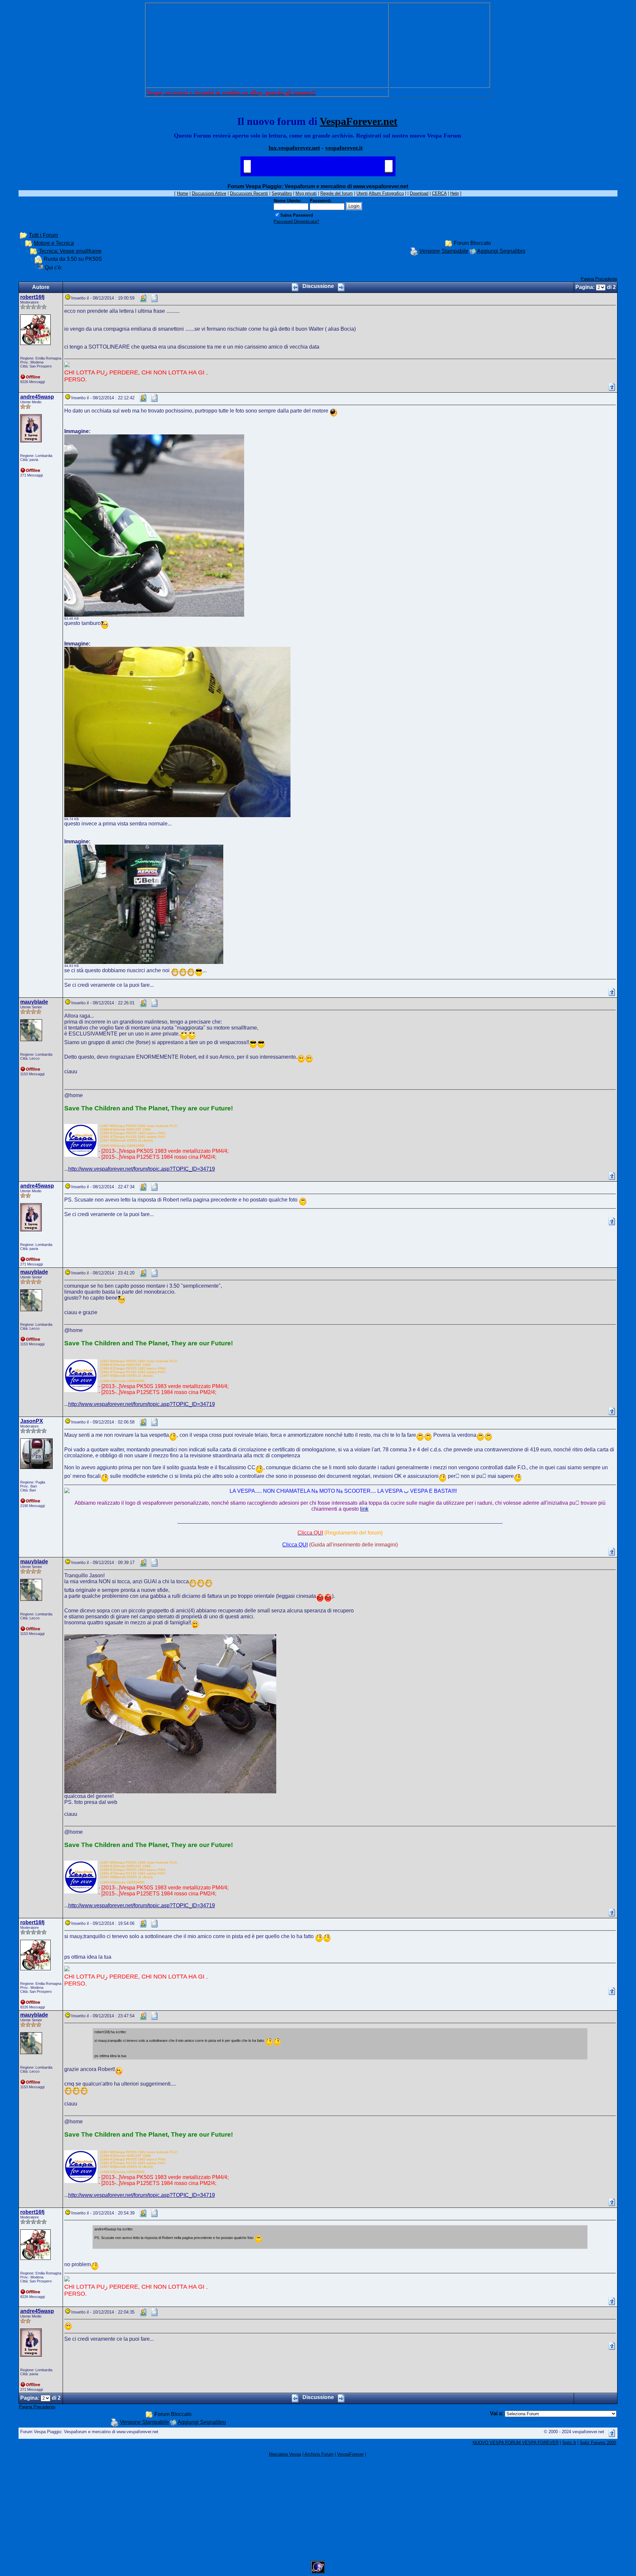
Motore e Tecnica (54, 243)
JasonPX (32, 1421)
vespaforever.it (344, 148)
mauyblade (34, 1002)
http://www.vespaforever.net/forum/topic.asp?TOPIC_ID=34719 (142, 1169)
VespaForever (350, 2454)
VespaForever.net (359, 121)
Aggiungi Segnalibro (501, 251)
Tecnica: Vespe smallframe (70, 251)
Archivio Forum (319, 2454)
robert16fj (32, 297)
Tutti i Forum (43, 235)
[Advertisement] (267, 46)
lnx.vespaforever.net (294, 148)
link (364, 1509)
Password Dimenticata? (296, 222)
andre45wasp (37, 397)
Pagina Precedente (599, 279)
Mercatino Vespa (285, 2454)
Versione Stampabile (444, 251)
